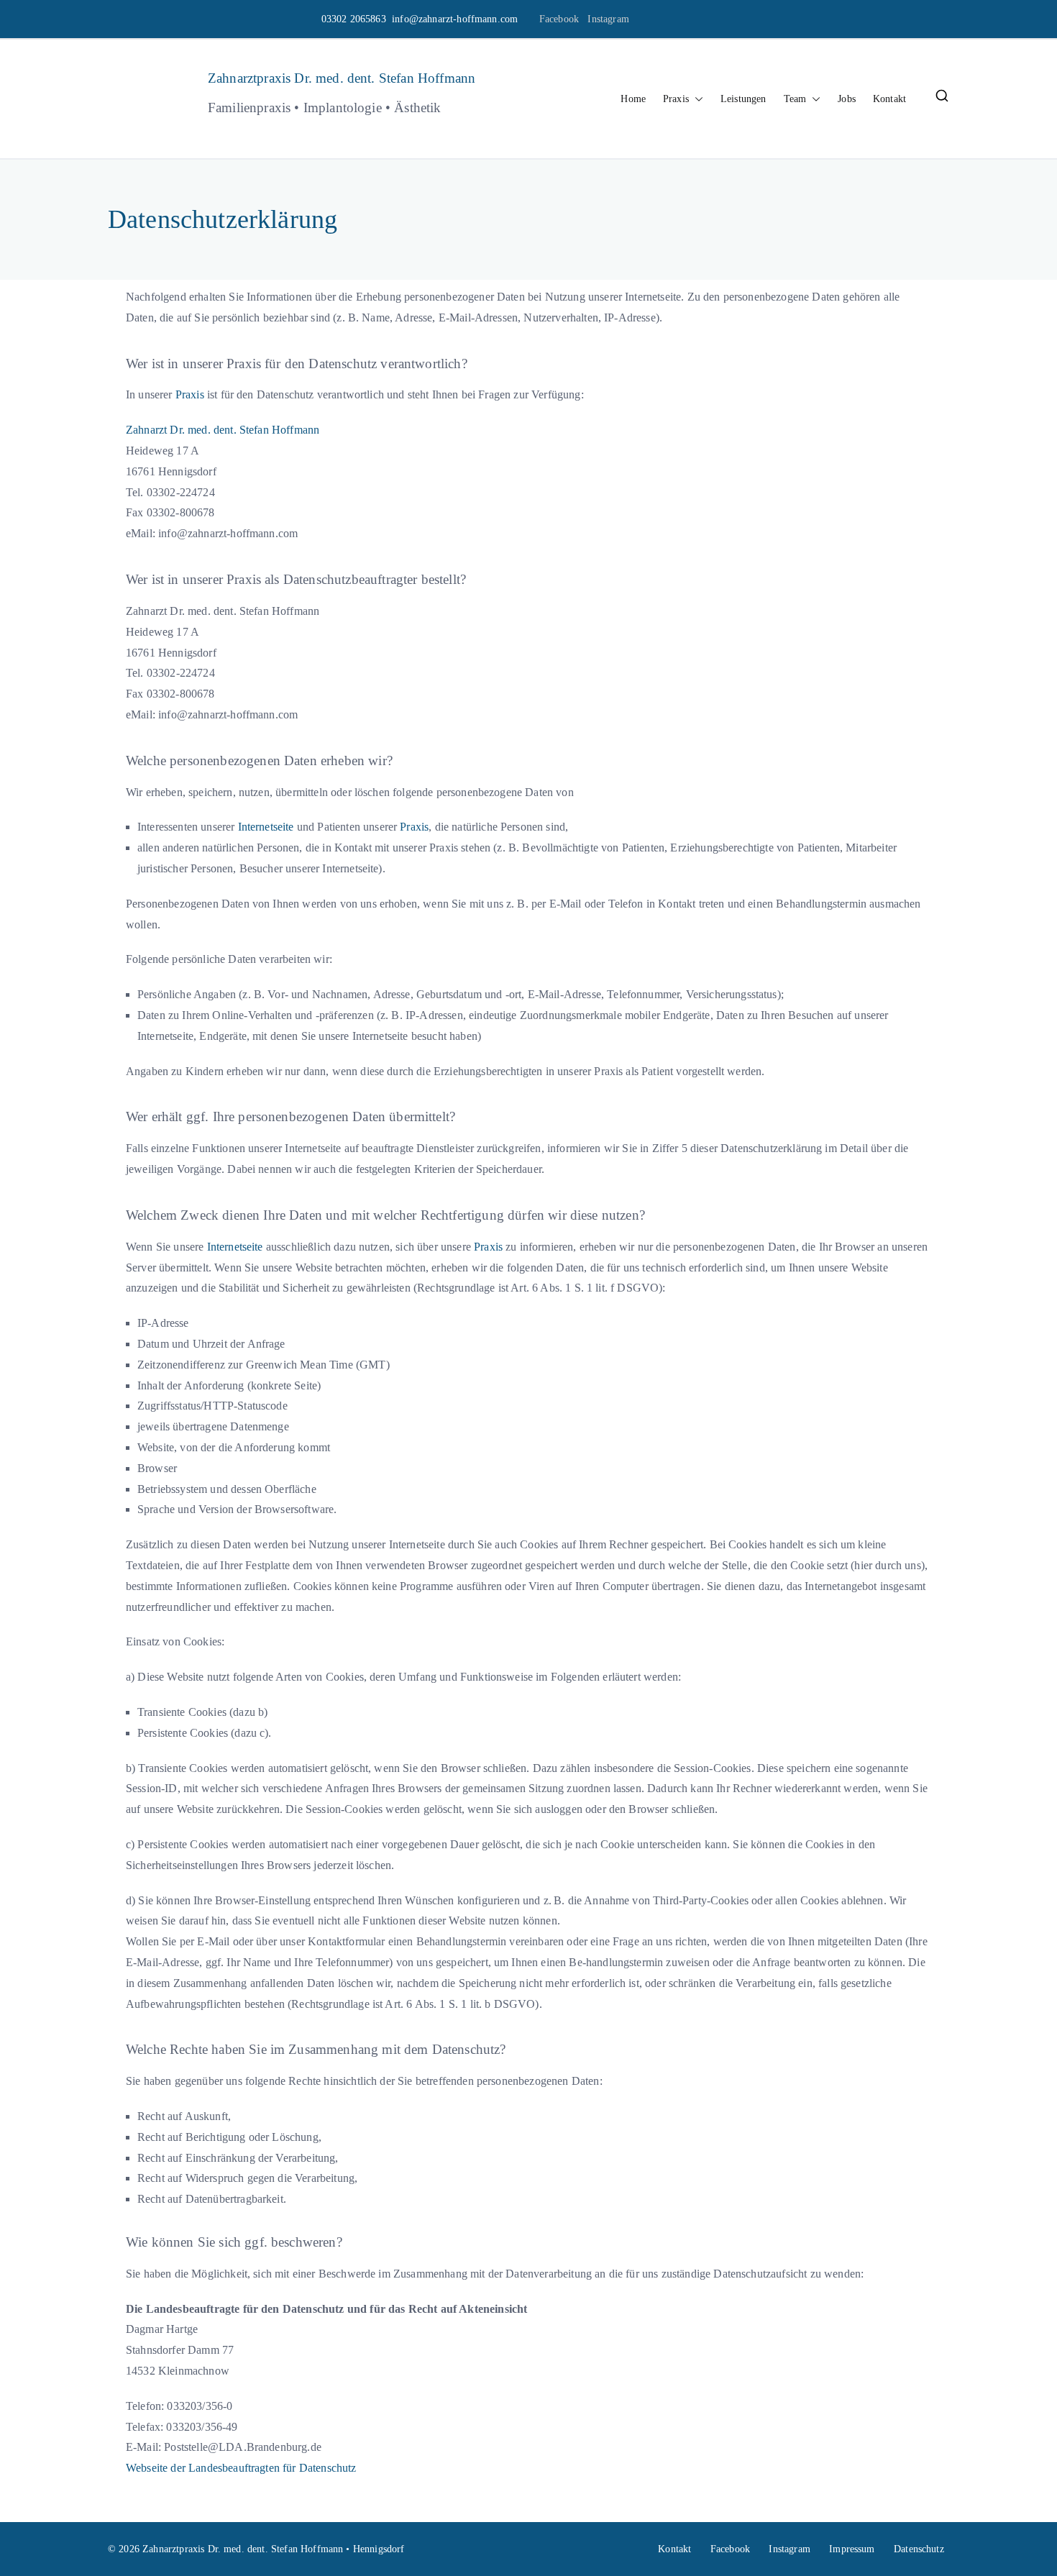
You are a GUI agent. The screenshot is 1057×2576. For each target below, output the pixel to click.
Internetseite (266, 827)
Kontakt (889, 99)
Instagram (608, 19)
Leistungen (743, 99)
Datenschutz (919, 2549)
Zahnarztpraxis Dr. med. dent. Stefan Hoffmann (342, 78)
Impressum (852, 2549)
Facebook (559, 19)
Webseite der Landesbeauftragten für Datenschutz (241, 2468)
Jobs (847, 99)
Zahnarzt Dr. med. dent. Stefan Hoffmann (223, 430)
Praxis (676, 99)
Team (795, 99)
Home (633, 99)
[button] (696, 99)
